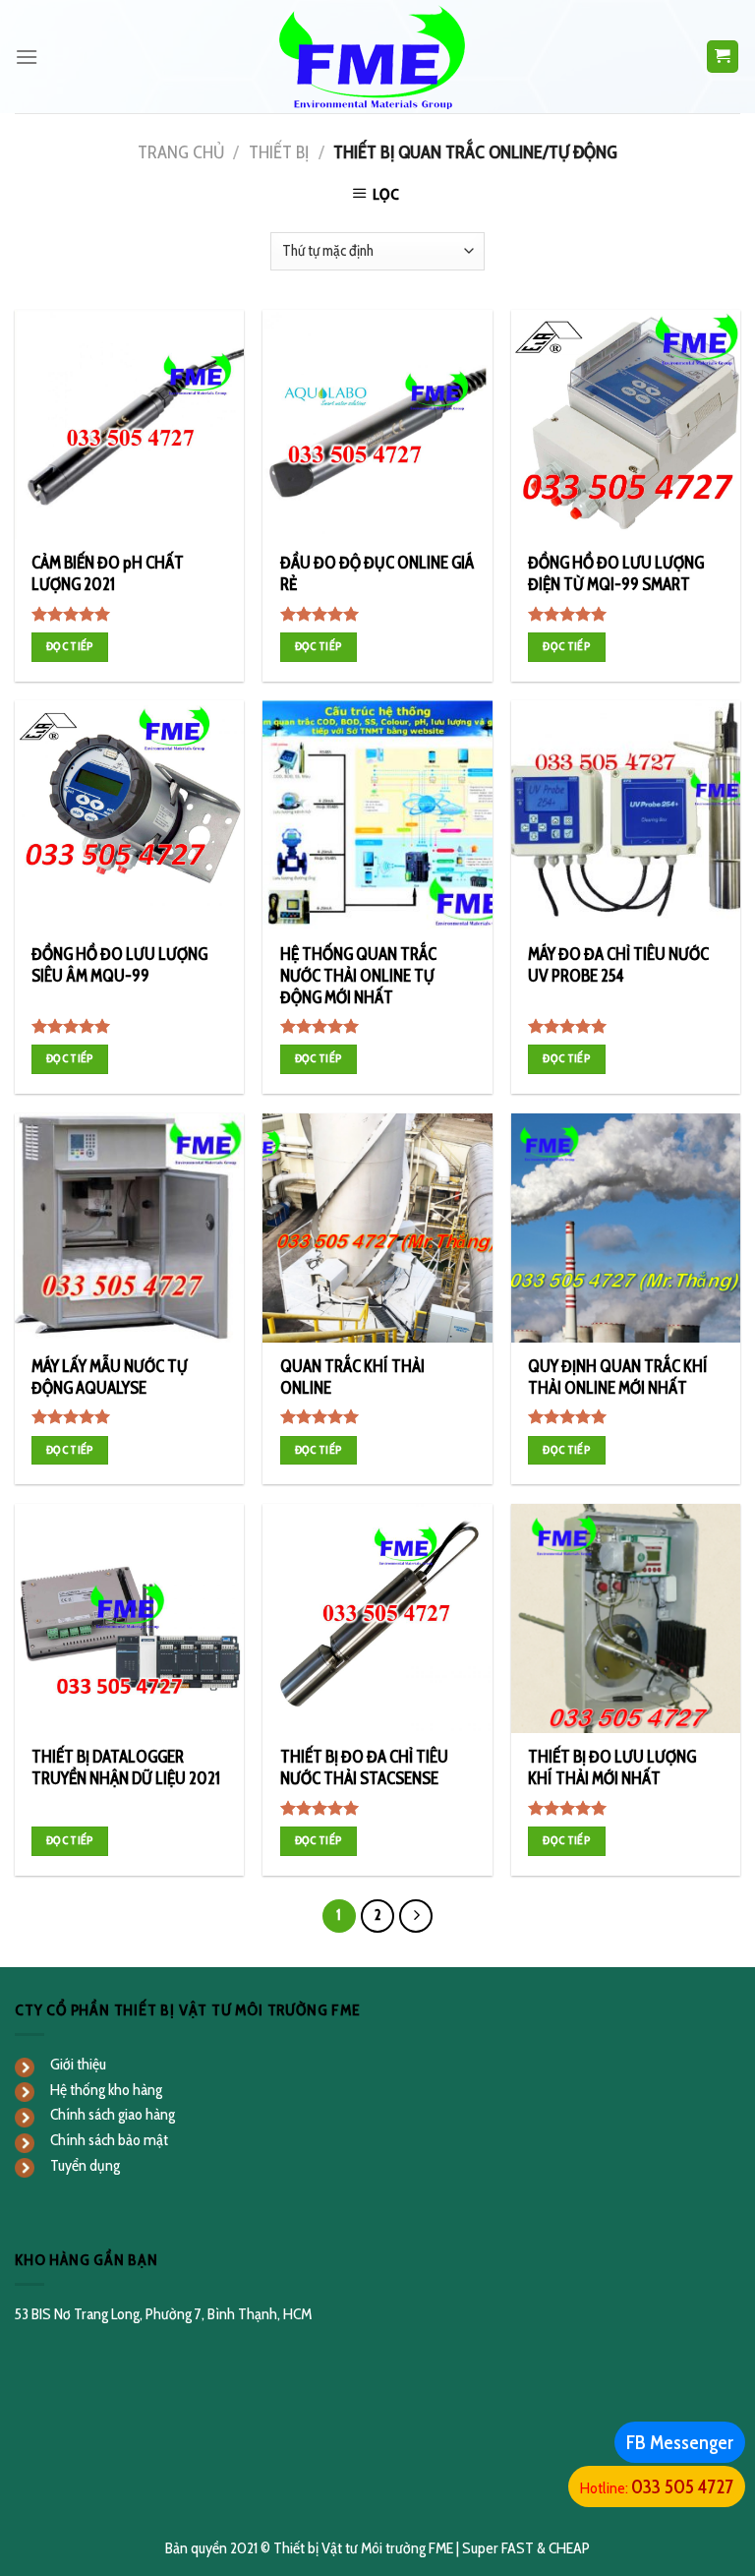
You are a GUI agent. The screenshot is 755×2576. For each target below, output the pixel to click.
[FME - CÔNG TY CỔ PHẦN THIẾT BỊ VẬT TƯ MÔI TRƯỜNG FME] (378, 57)
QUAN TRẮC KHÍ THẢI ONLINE (352, 1377)
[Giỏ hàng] (723, 57)
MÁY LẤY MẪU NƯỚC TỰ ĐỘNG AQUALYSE (110, 1377)
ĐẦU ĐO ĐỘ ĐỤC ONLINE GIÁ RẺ (377, 573)
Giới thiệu (78, 2064)
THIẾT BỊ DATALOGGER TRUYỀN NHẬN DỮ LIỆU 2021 (126, 1767)
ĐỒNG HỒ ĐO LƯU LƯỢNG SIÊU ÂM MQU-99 (119, 965)
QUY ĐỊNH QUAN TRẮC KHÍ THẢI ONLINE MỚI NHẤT (618, 1377)
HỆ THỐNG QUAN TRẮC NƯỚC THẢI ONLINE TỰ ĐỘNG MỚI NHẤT (358, 976)
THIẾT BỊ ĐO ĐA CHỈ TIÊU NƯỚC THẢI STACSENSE (364, 1767)
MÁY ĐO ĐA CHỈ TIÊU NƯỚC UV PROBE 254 (618, 965)
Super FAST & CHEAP (526, 2548)
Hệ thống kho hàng (106, 2090)
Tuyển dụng (85, 2165)
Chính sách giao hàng (113, 2114)
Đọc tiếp (70, 646)
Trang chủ (181, 152)
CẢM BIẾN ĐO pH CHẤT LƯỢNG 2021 (108, 573)
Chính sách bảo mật (109, 2140)
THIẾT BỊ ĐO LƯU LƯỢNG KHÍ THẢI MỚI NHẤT (612, 1767)
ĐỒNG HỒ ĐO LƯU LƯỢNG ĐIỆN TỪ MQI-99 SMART (616, 573)
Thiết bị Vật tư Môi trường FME (363, 2548)
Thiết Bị (279, 152)
